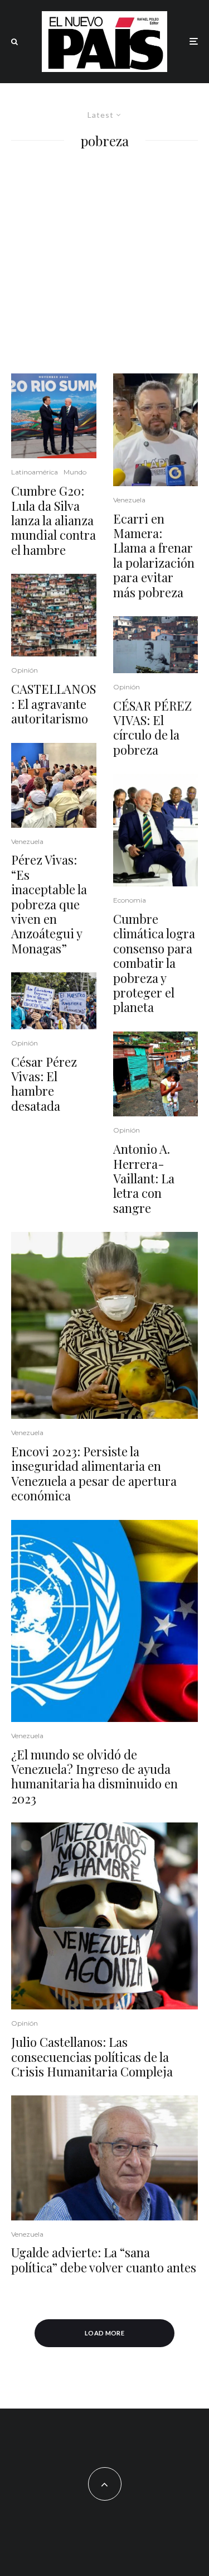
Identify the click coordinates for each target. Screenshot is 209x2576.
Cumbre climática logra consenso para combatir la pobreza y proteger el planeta (154, 963)
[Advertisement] (104, 263)
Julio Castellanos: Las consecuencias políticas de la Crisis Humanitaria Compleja (92, 2057)
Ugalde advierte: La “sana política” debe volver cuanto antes (104, 2260)
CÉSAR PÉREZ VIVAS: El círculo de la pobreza (152, 728)
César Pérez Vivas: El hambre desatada (44, 1084)
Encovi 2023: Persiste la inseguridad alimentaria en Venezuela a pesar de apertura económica (94, 1474)
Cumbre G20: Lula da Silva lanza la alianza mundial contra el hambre (54, 520)
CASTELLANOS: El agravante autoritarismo (54, 704)
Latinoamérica (35, 472)
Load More (104, 2333)
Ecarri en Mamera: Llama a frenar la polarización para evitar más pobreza (154, 555)
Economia (130, 900)
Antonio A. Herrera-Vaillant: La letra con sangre (144, 1178)
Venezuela (27, 841)
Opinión (25, 670)
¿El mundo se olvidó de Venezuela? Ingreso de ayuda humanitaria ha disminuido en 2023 (94, 1777)
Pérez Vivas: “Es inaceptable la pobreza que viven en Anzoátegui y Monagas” (49, 904)
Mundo (75, 472)
